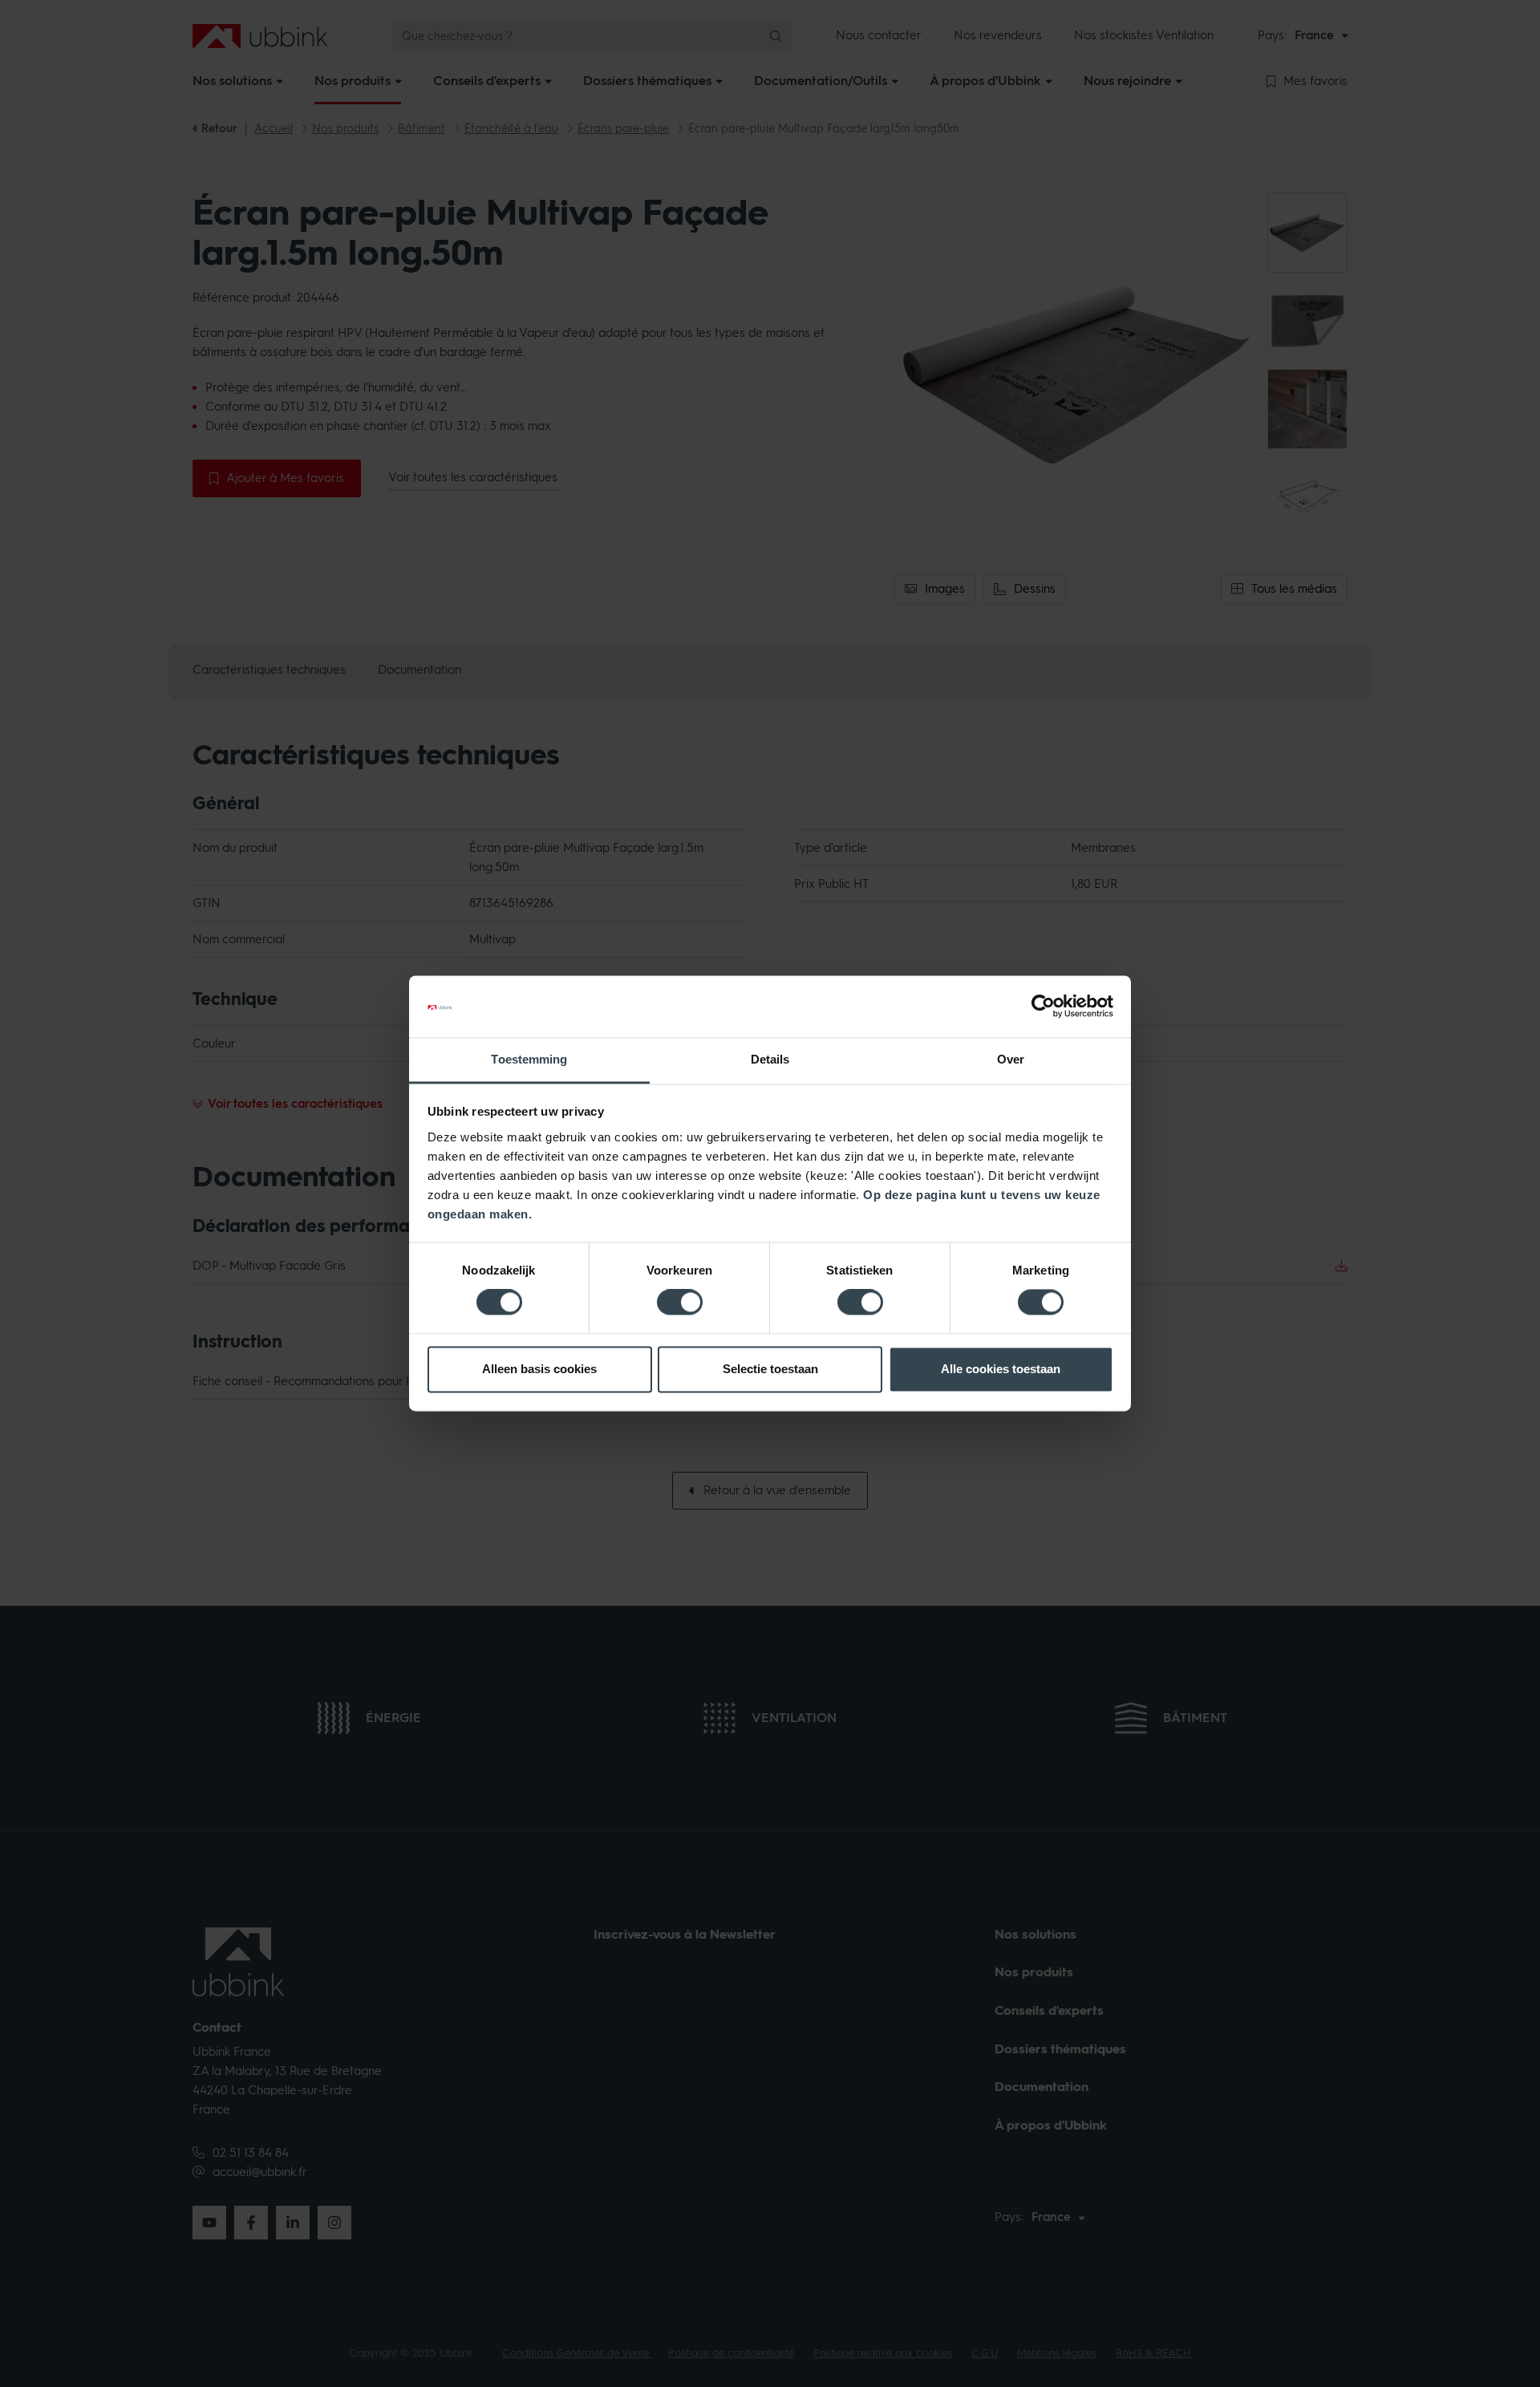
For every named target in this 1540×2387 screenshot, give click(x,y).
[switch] (680, 1303)
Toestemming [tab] (529, 1059)
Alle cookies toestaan (1001, 1369)
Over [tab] (1011, 1059)
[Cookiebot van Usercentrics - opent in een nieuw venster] (1043, 1007)
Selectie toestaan (770, 1369)
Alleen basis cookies (539, 1369)
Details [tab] (770, 1059)
